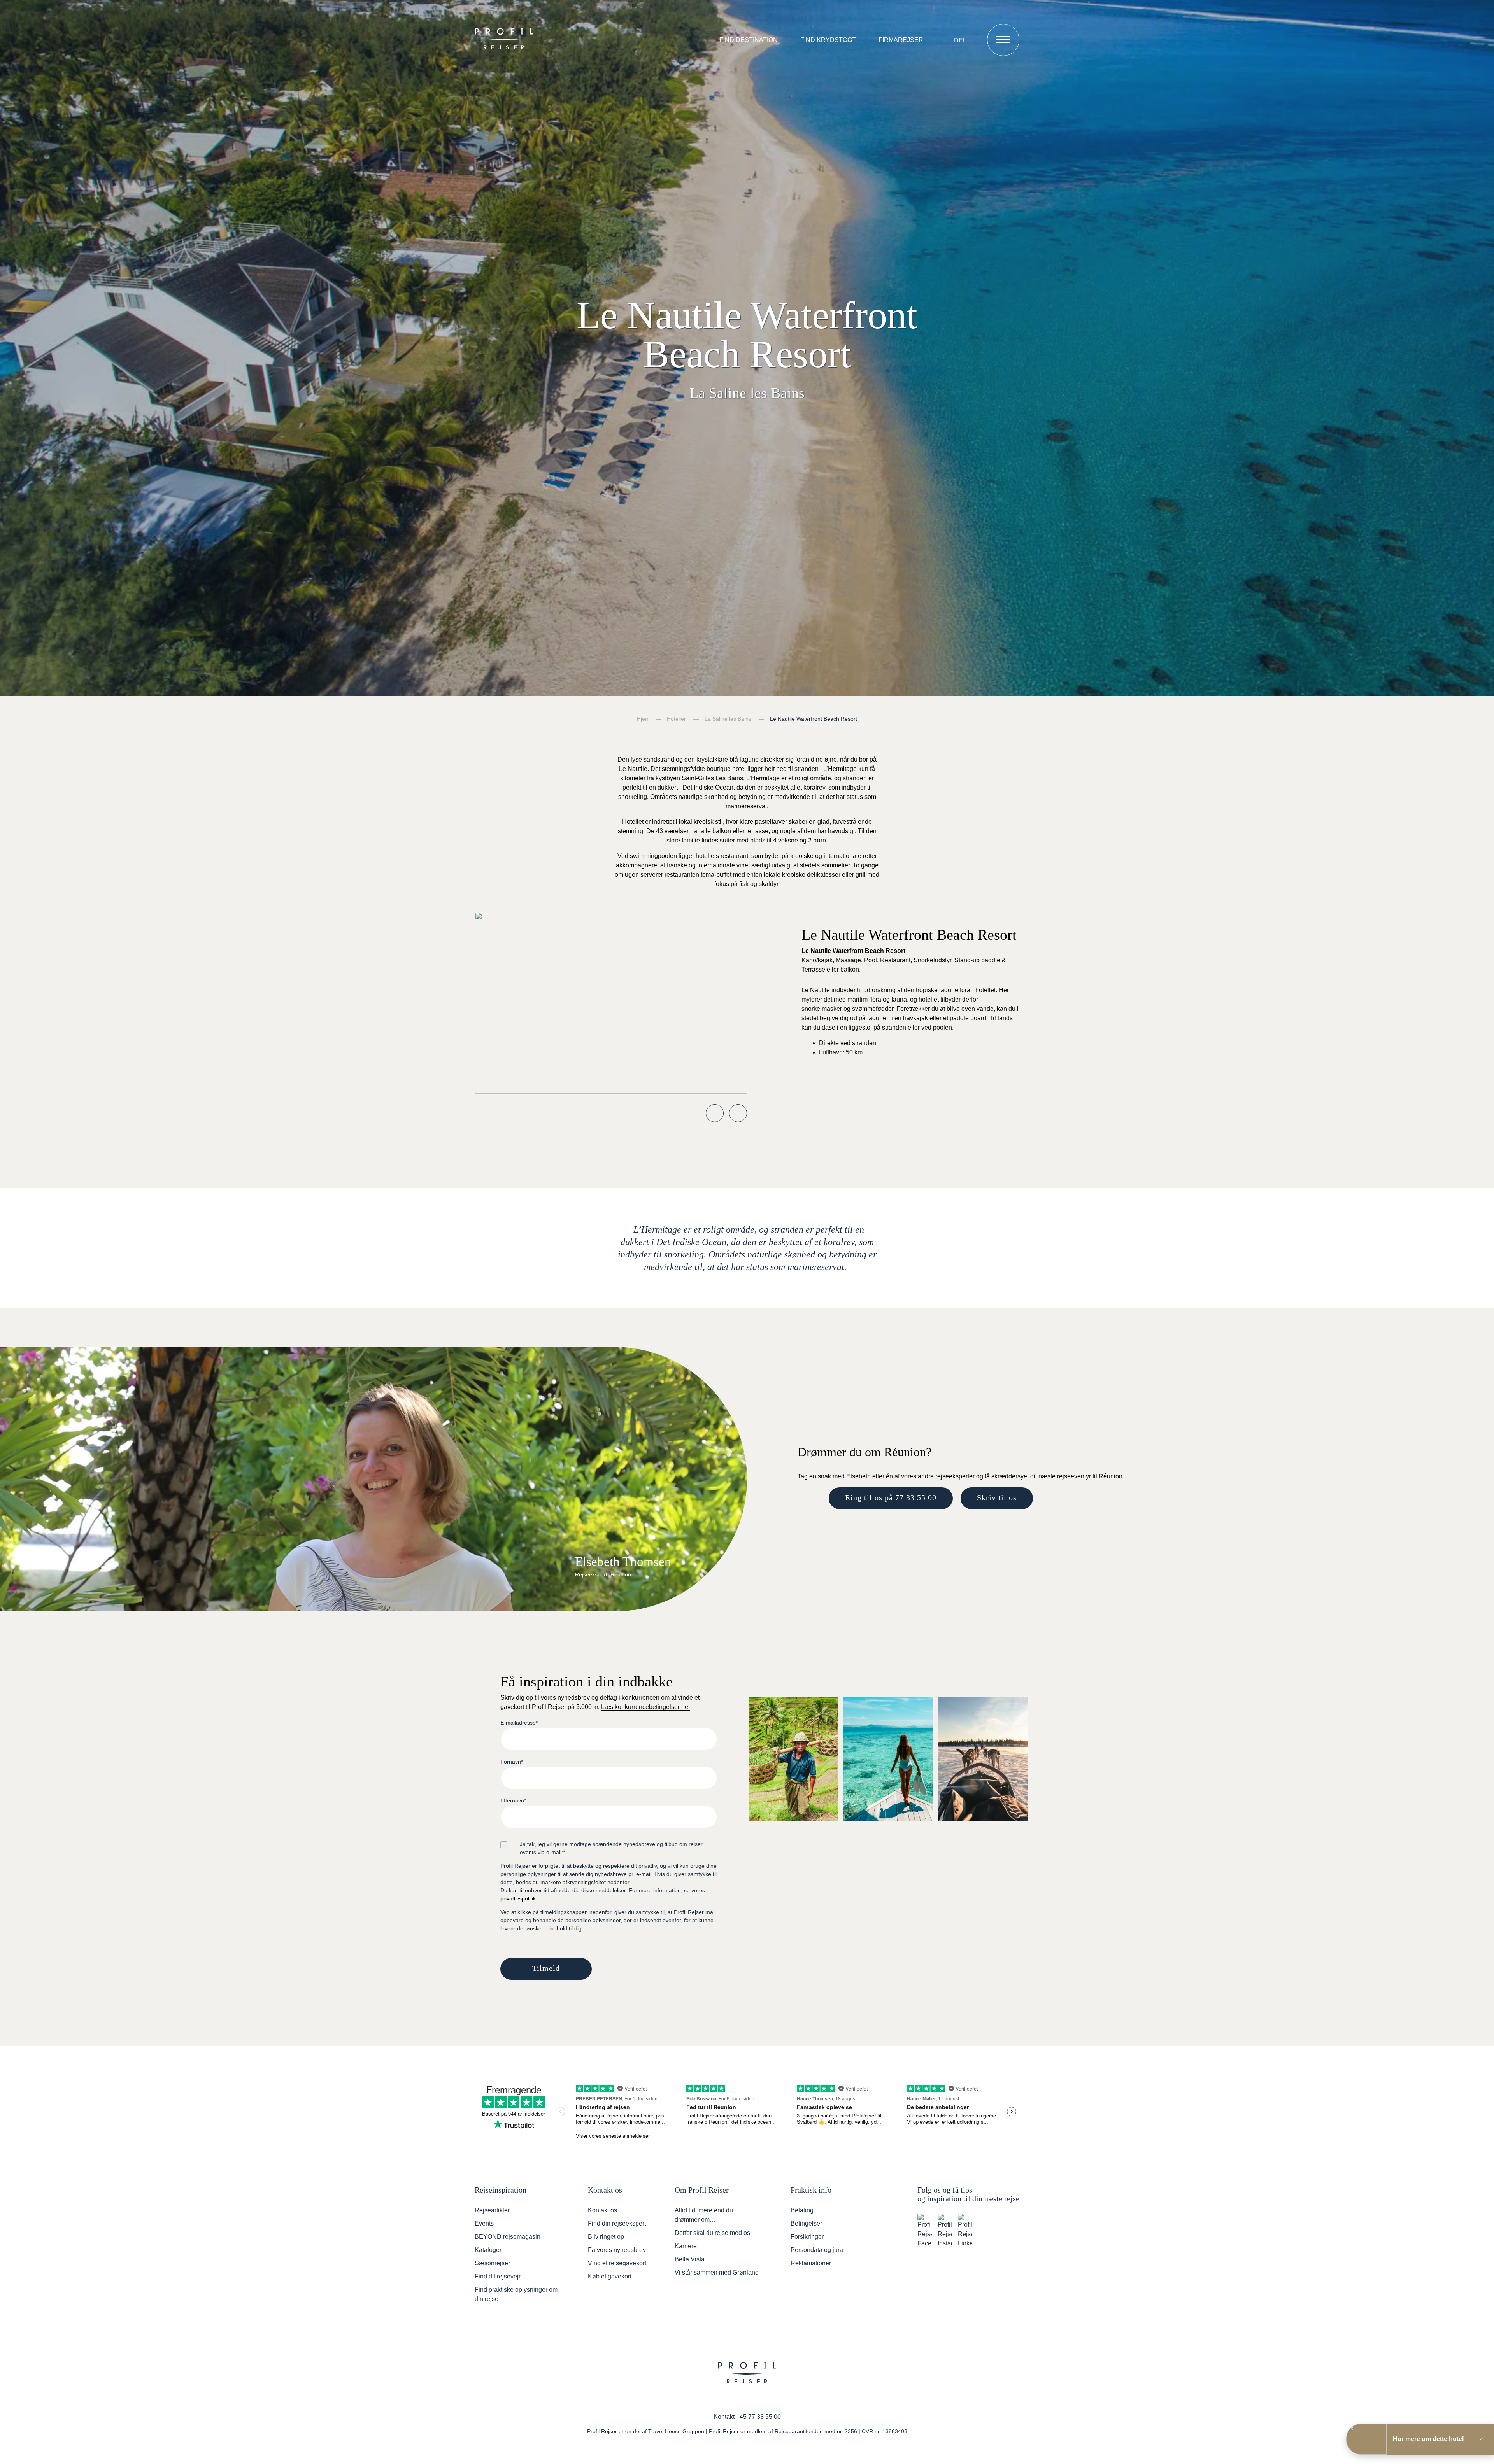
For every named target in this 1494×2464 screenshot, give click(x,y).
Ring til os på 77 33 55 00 (891, 1497)
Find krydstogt (828, 40)
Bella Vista (690, 2259)
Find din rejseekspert (617, 2223)
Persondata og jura (817, 2250)
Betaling (802, 2210)
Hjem (643, 719)
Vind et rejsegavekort (617, 2263)
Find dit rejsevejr (498, 2276)
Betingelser (806, 2223)
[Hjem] (506, 40)
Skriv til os (997, 1497)
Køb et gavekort (610, 2276)
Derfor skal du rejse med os (712, 2233)
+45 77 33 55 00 (758, 2417)
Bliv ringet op (606, 2237)
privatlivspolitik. (519, 1898)
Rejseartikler (492, 2210)
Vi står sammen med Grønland (717, 2272)
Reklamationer (811, 2263)
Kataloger (488, 2250)
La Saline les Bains (728, 719)
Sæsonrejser (492, 2263)
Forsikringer (807, 2237)
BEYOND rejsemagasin (508, 2237)
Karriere (686, 2246)
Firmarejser (901, 40)
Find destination (749, 40)
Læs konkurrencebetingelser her (646, 1707)
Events (484, 2223)
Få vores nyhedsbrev (617, 2250)
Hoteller (676, 719)
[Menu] (1003, 40)
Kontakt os (602, 2210)
